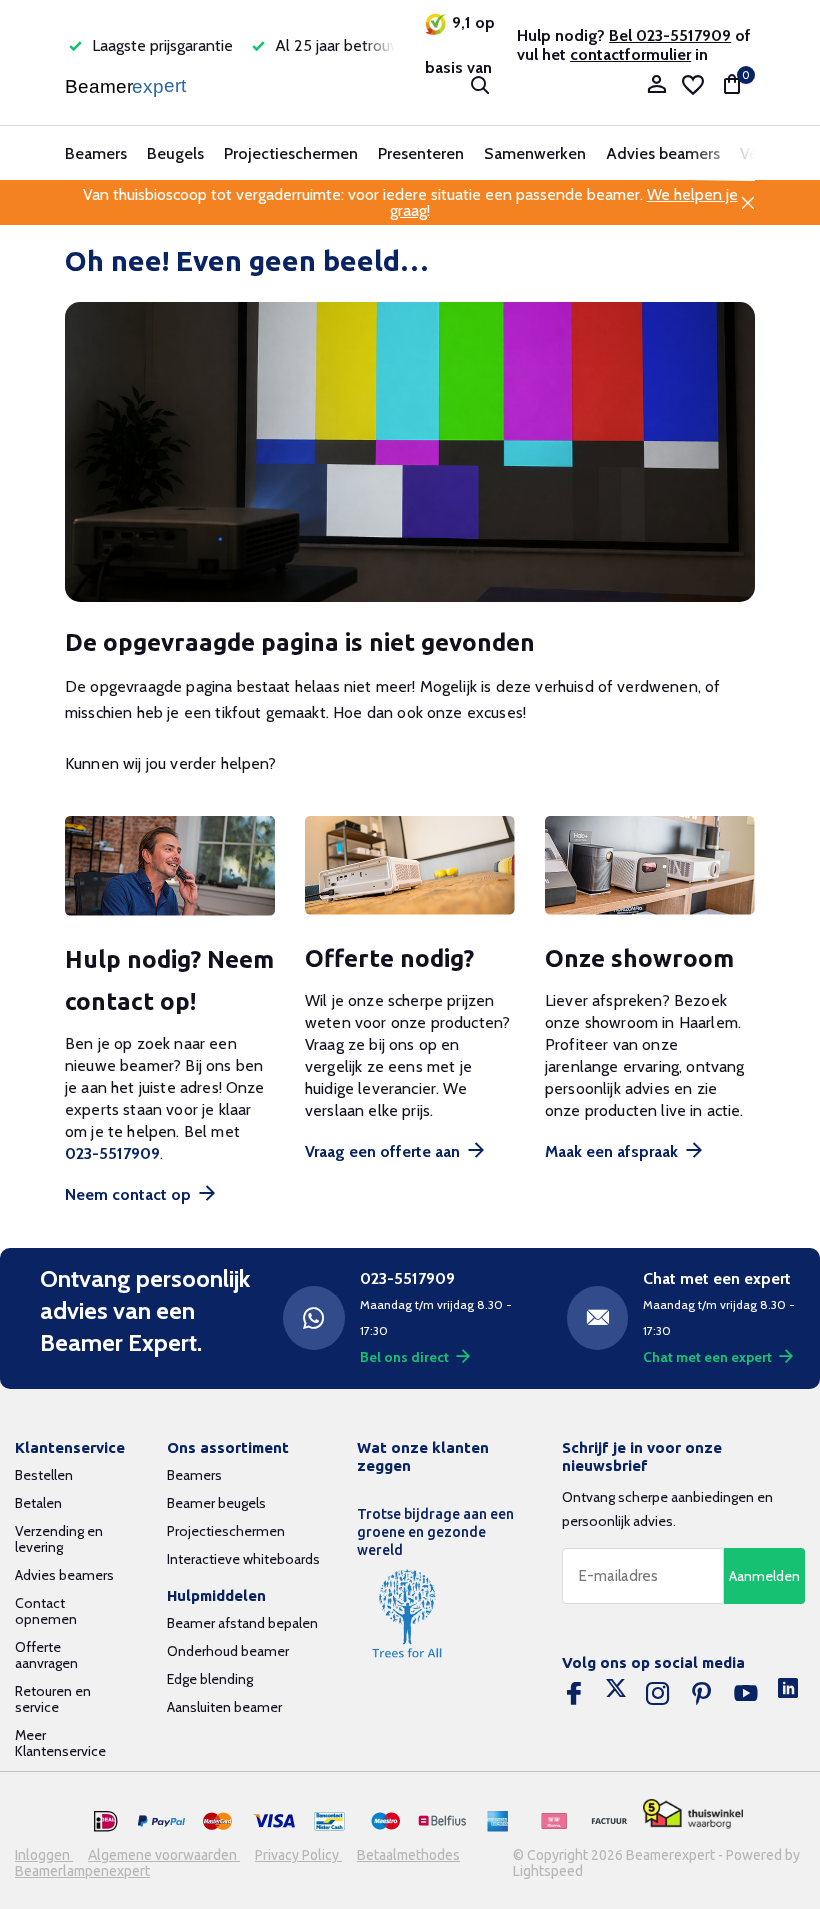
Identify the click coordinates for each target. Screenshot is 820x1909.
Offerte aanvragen (46, 1655)
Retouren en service (53, 1699)
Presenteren (421, 153)
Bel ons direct (404, 1357)
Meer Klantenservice (60, 1743)
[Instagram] (658, 1694)
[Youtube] (746, 1694)
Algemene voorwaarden (164, 1855)
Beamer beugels (216, 1503)
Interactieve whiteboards (243, 1559)
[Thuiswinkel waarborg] (693, 1814)
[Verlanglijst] (693, 85)
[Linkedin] (788, 1694)
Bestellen (44, 1475)
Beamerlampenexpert (82, 1871)
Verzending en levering (59, 1539)
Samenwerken (535, 153)
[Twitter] (616, 1694)
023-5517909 (112, 1153)
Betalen (38, 1503)
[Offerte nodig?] (410, 865)
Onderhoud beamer (228, 1651)
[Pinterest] (702, 1694)
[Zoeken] (480, 85)
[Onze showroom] (650, 865)
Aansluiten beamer (224, 1707)
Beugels (175, 153)
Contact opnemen (46, 1611)
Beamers (96, 153)
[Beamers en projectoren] (127, 85)
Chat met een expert (707, 1357)
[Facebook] (574, 1694)
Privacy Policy (298, 1855)
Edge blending (210, 1679)
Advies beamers (663, 153)
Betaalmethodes (408, 1855)
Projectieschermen (291, 153)
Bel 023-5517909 (670, 35)
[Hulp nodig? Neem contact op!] (170, 865)
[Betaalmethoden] (106, 1822)
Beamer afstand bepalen (242, 1623)
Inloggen (44, 1855)
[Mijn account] (656, 85)
